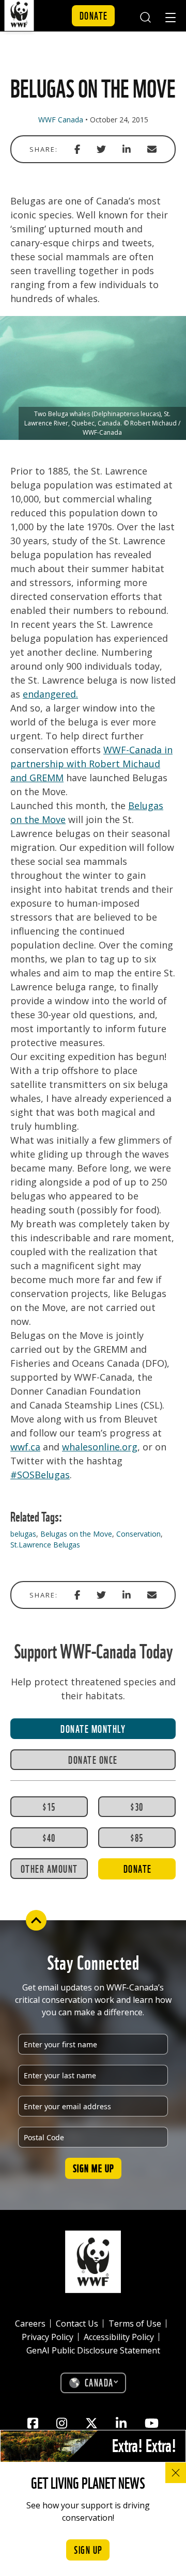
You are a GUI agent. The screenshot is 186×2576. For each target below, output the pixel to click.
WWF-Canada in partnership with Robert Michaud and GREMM (91, 764)
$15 (49, 1806)
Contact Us (77, 2324)
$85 (137, 1837)
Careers (30, 2324)
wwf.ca (25, 1447)
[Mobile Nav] (171, 19)
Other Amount (49, 1868)
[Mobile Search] (145, 16)
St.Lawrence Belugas (45, 1545)
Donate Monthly (93, 1728)
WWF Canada (61, 120)
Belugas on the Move (76, 1534)
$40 (49, 1837)
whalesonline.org (100, 1447)
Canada (99, 2382)
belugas (23, 1534)
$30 (137, 1806)
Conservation (138, 1534)
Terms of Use (135, 2324)
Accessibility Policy (119, 2337)
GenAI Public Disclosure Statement (93, 2350)
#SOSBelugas (40, 1475)
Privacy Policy (48, 2337)
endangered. (50, 694)
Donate (94, 15)
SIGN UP (88, 2549)
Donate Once (93, 1759)
